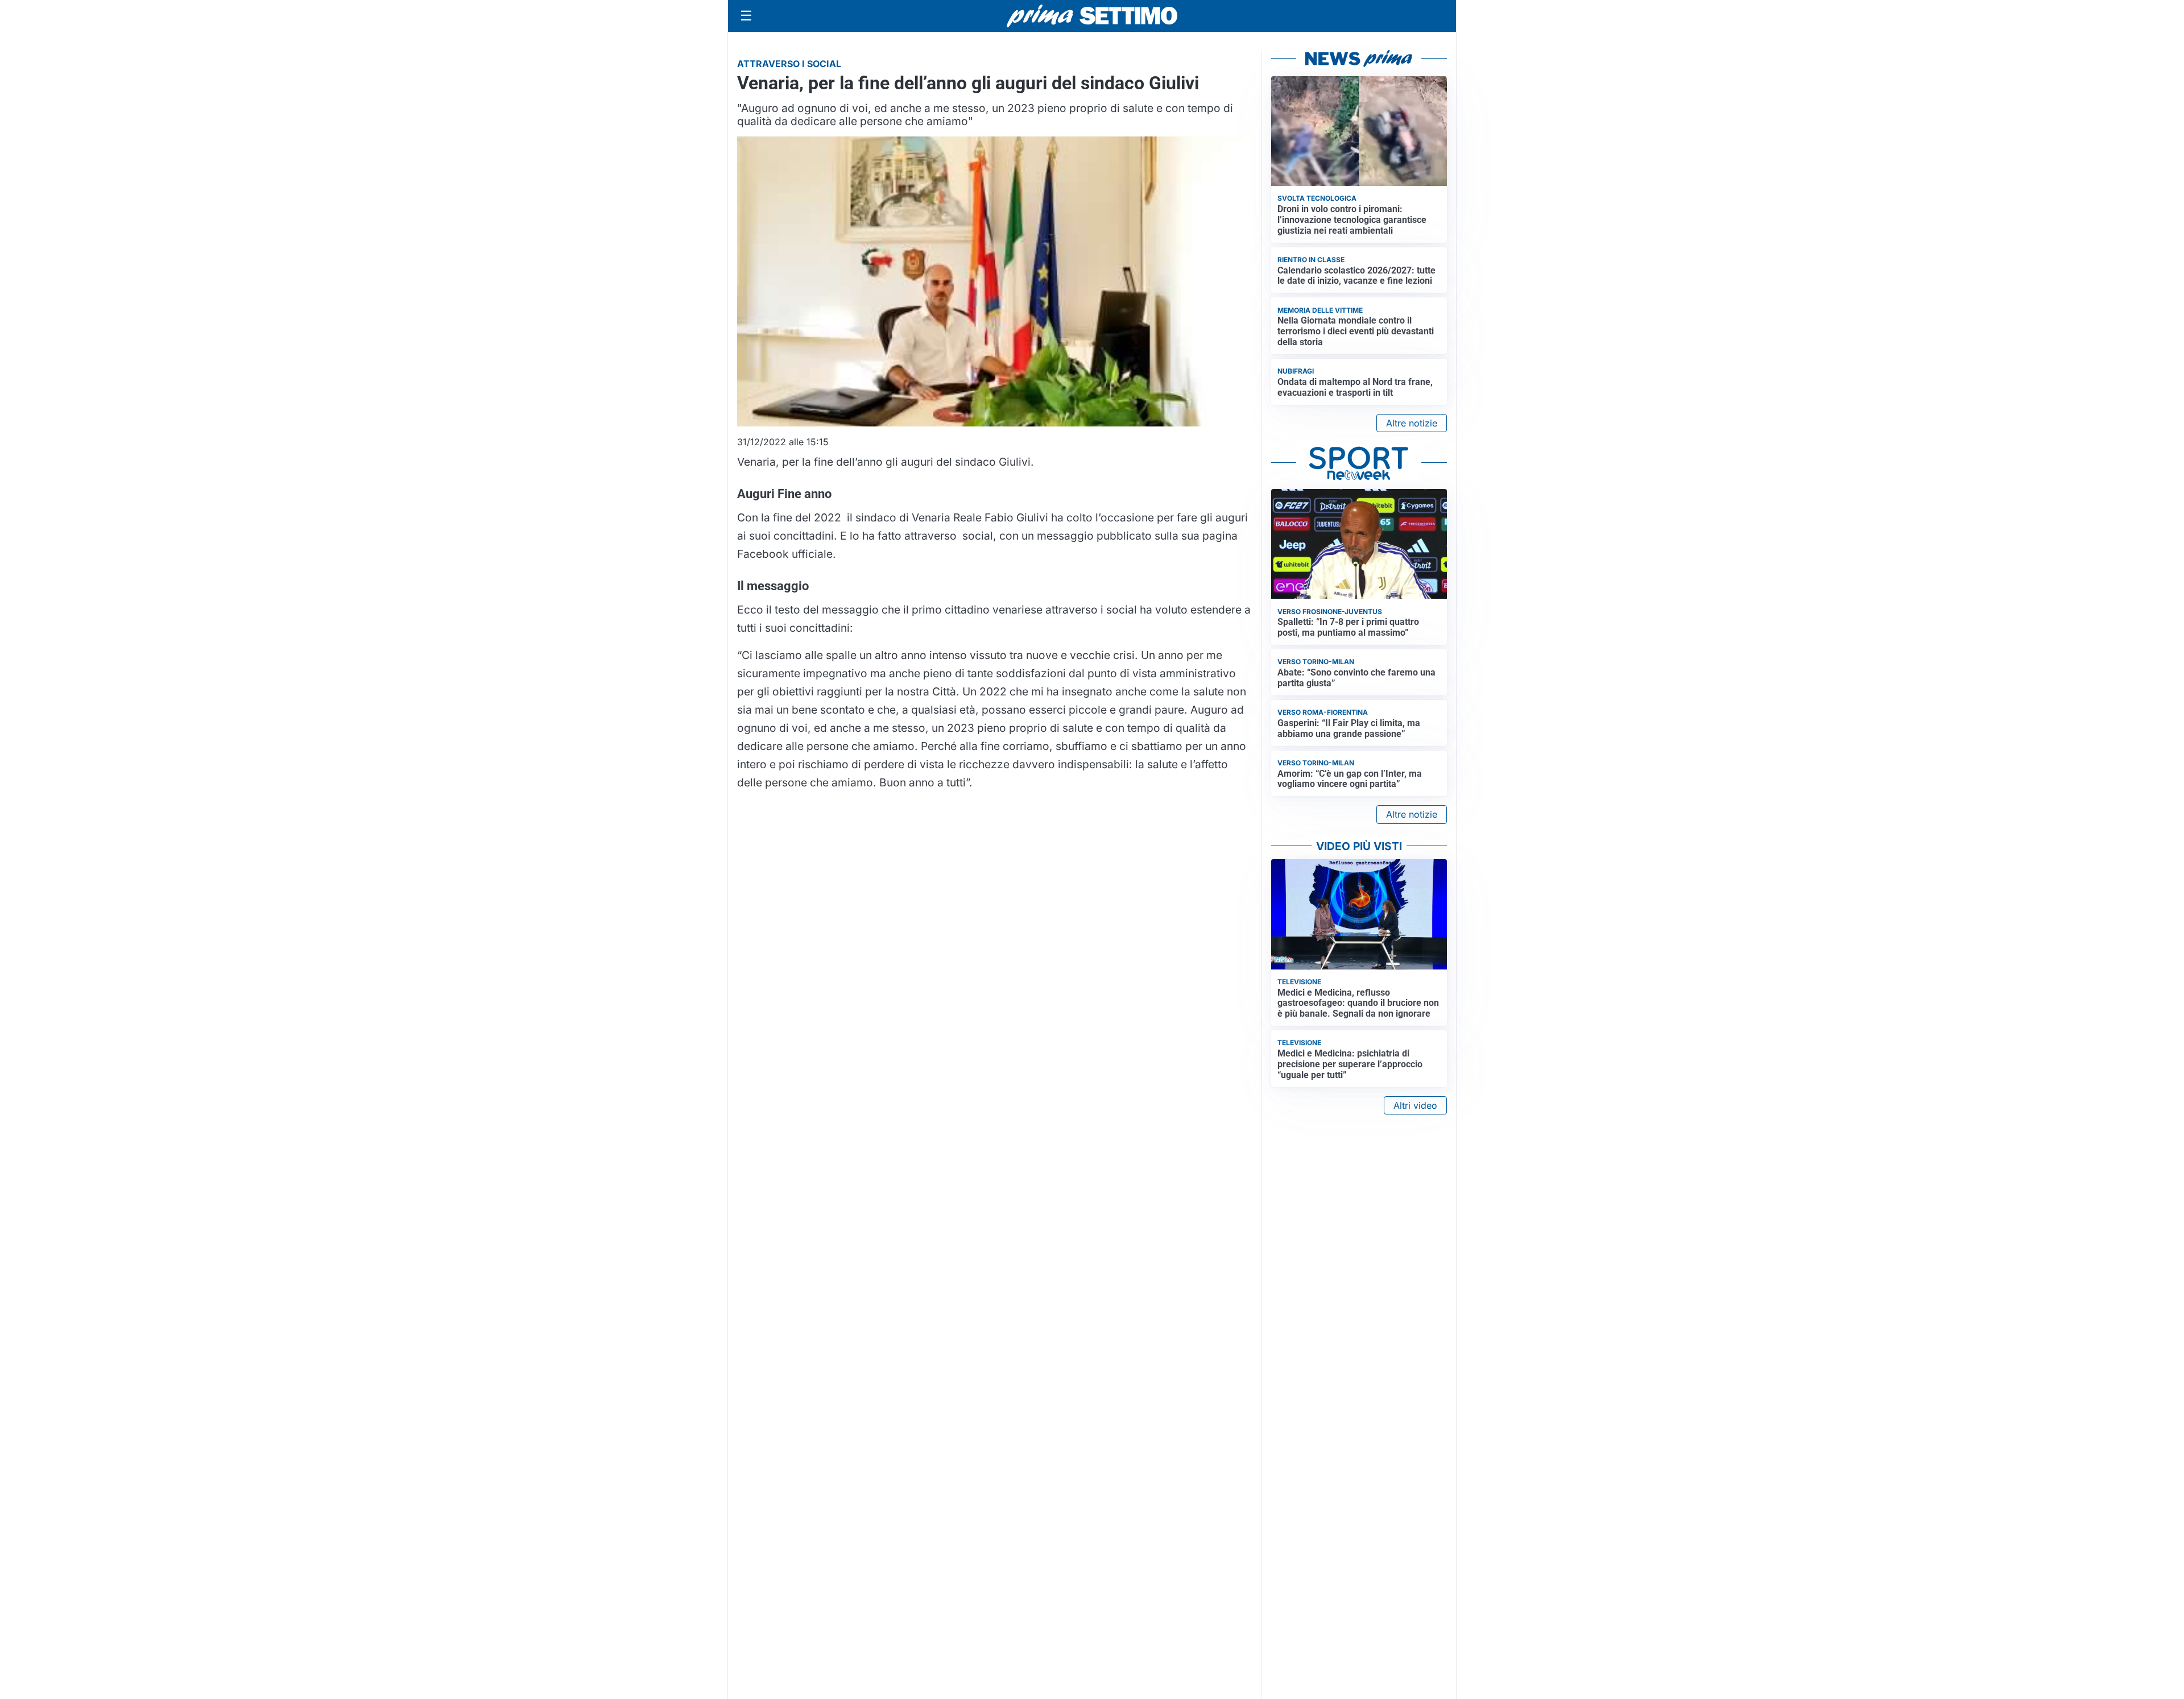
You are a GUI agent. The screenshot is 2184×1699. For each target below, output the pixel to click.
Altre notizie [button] (1412, 423)
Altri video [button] (1415, 1105)
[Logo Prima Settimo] (1092, 16)
